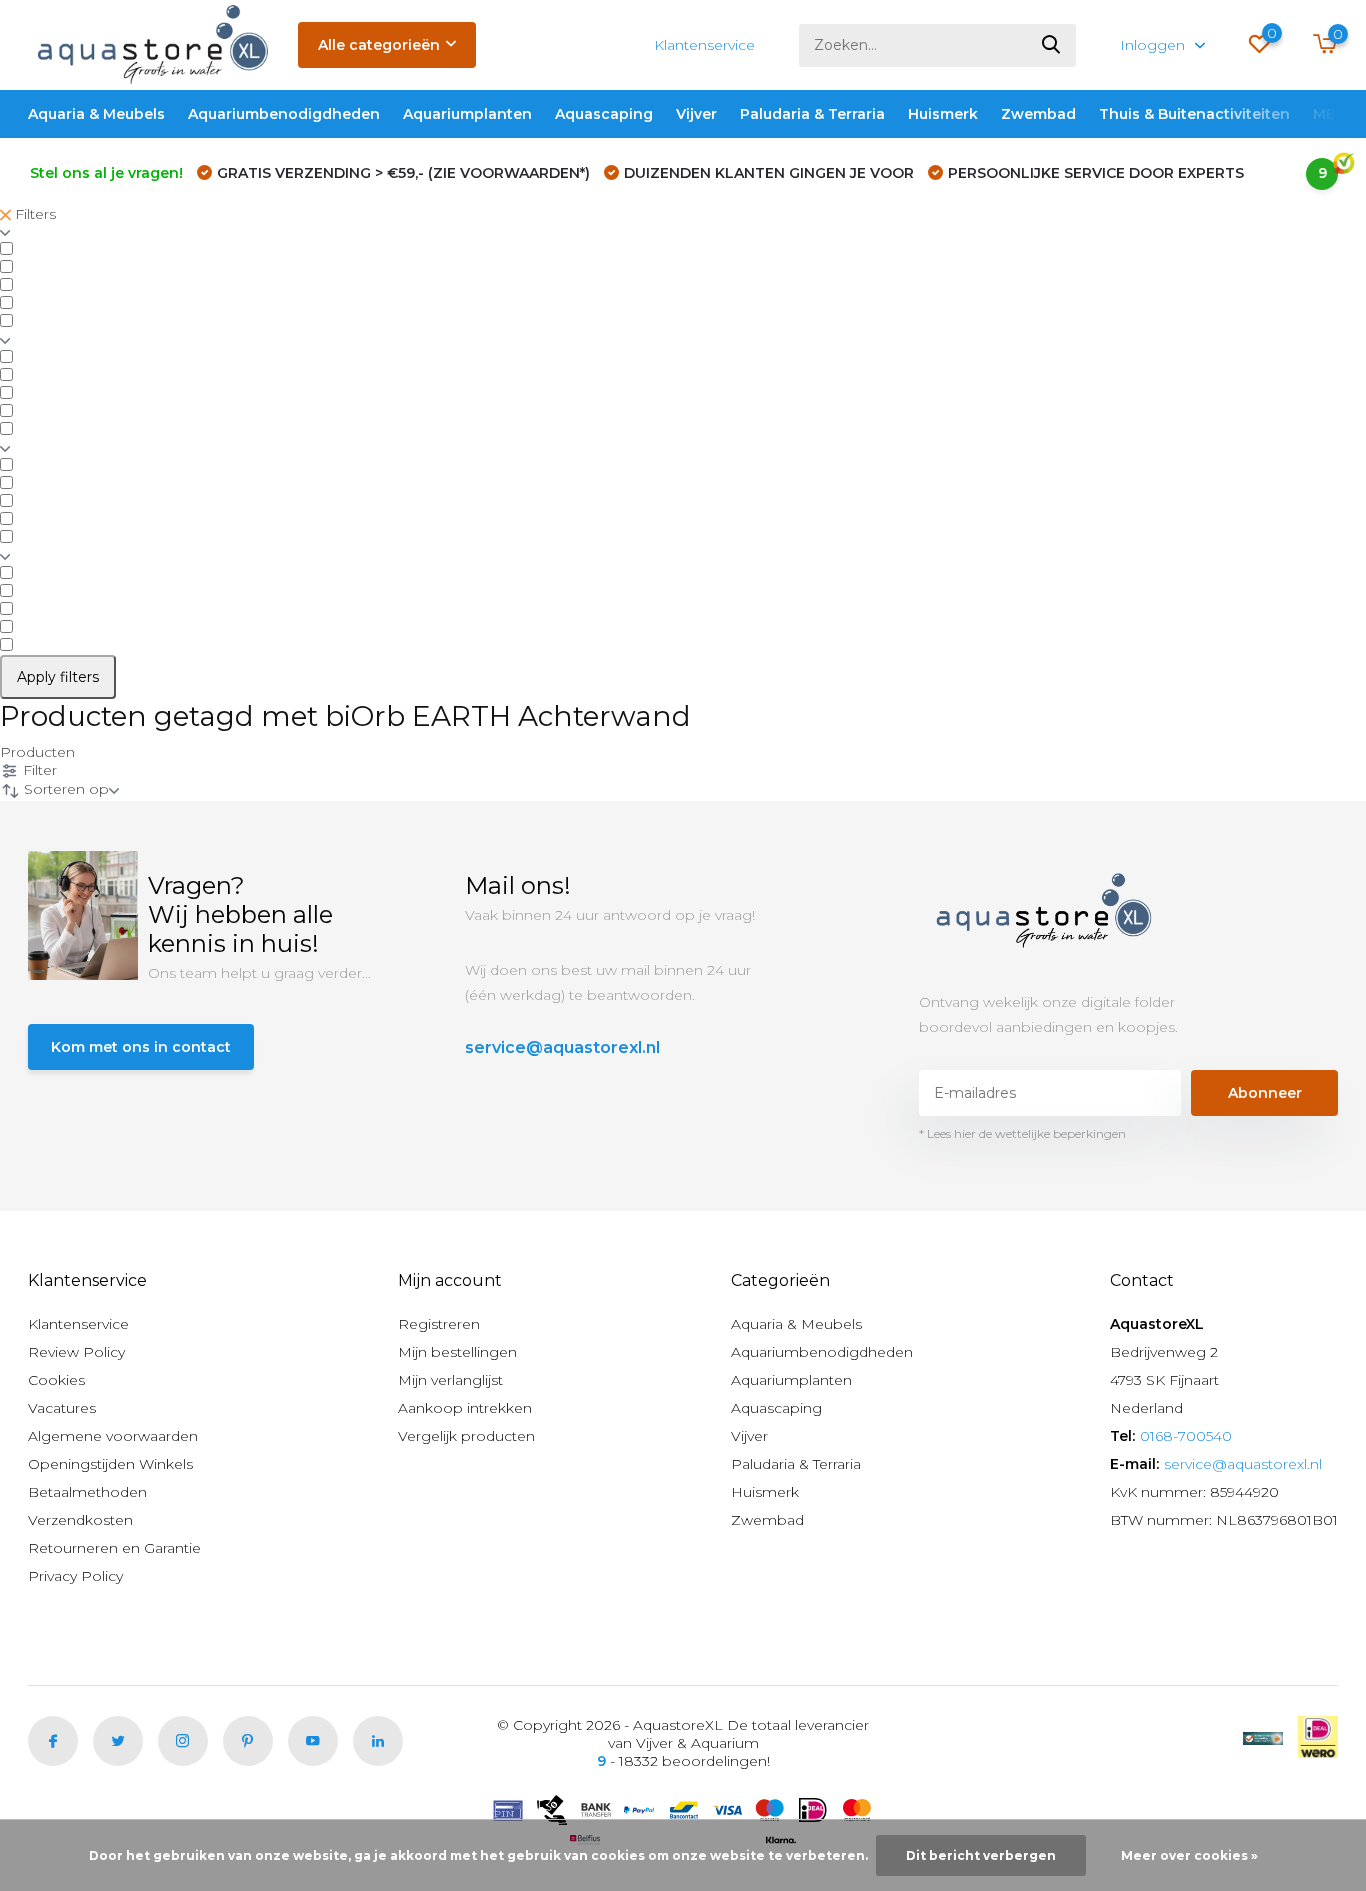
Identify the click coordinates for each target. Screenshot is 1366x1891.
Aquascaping (604, 114)
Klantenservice (704, 45)
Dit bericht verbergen (981, 1855)
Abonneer (1265, 1093)
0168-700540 (1186, 1436)
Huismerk (943, 114)
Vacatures (62, 1408)
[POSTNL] (1263, 1737)
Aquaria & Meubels (96, 114)
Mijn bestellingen (457, 1352)
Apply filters (58, 677)
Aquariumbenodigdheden (284, 114)
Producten (37, 752)
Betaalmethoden (87, 1492)
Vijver (696, 114)
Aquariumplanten (467, 114)
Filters (33, 214)
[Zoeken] (1052, 45)
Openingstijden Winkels (110, 1464)
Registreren (439, 1324)
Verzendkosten (80, 1520)
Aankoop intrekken (465, 1408)
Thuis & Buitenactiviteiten (1194, 114)
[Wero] (1318, 1737)
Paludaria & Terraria (812, 114)
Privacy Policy (75, 1576)
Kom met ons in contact (141, 1047)
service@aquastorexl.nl (562, 1047)
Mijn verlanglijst (450, 1380)
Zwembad (1038, 114)
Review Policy (76, 1352)
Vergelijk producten (466, 1436)
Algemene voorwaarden (113, 1436)
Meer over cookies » (1189, 1855)
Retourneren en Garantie (114, 1548)
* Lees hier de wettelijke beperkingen (1022, 1133)
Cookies (56, 1380)
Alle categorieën (379, 45)
